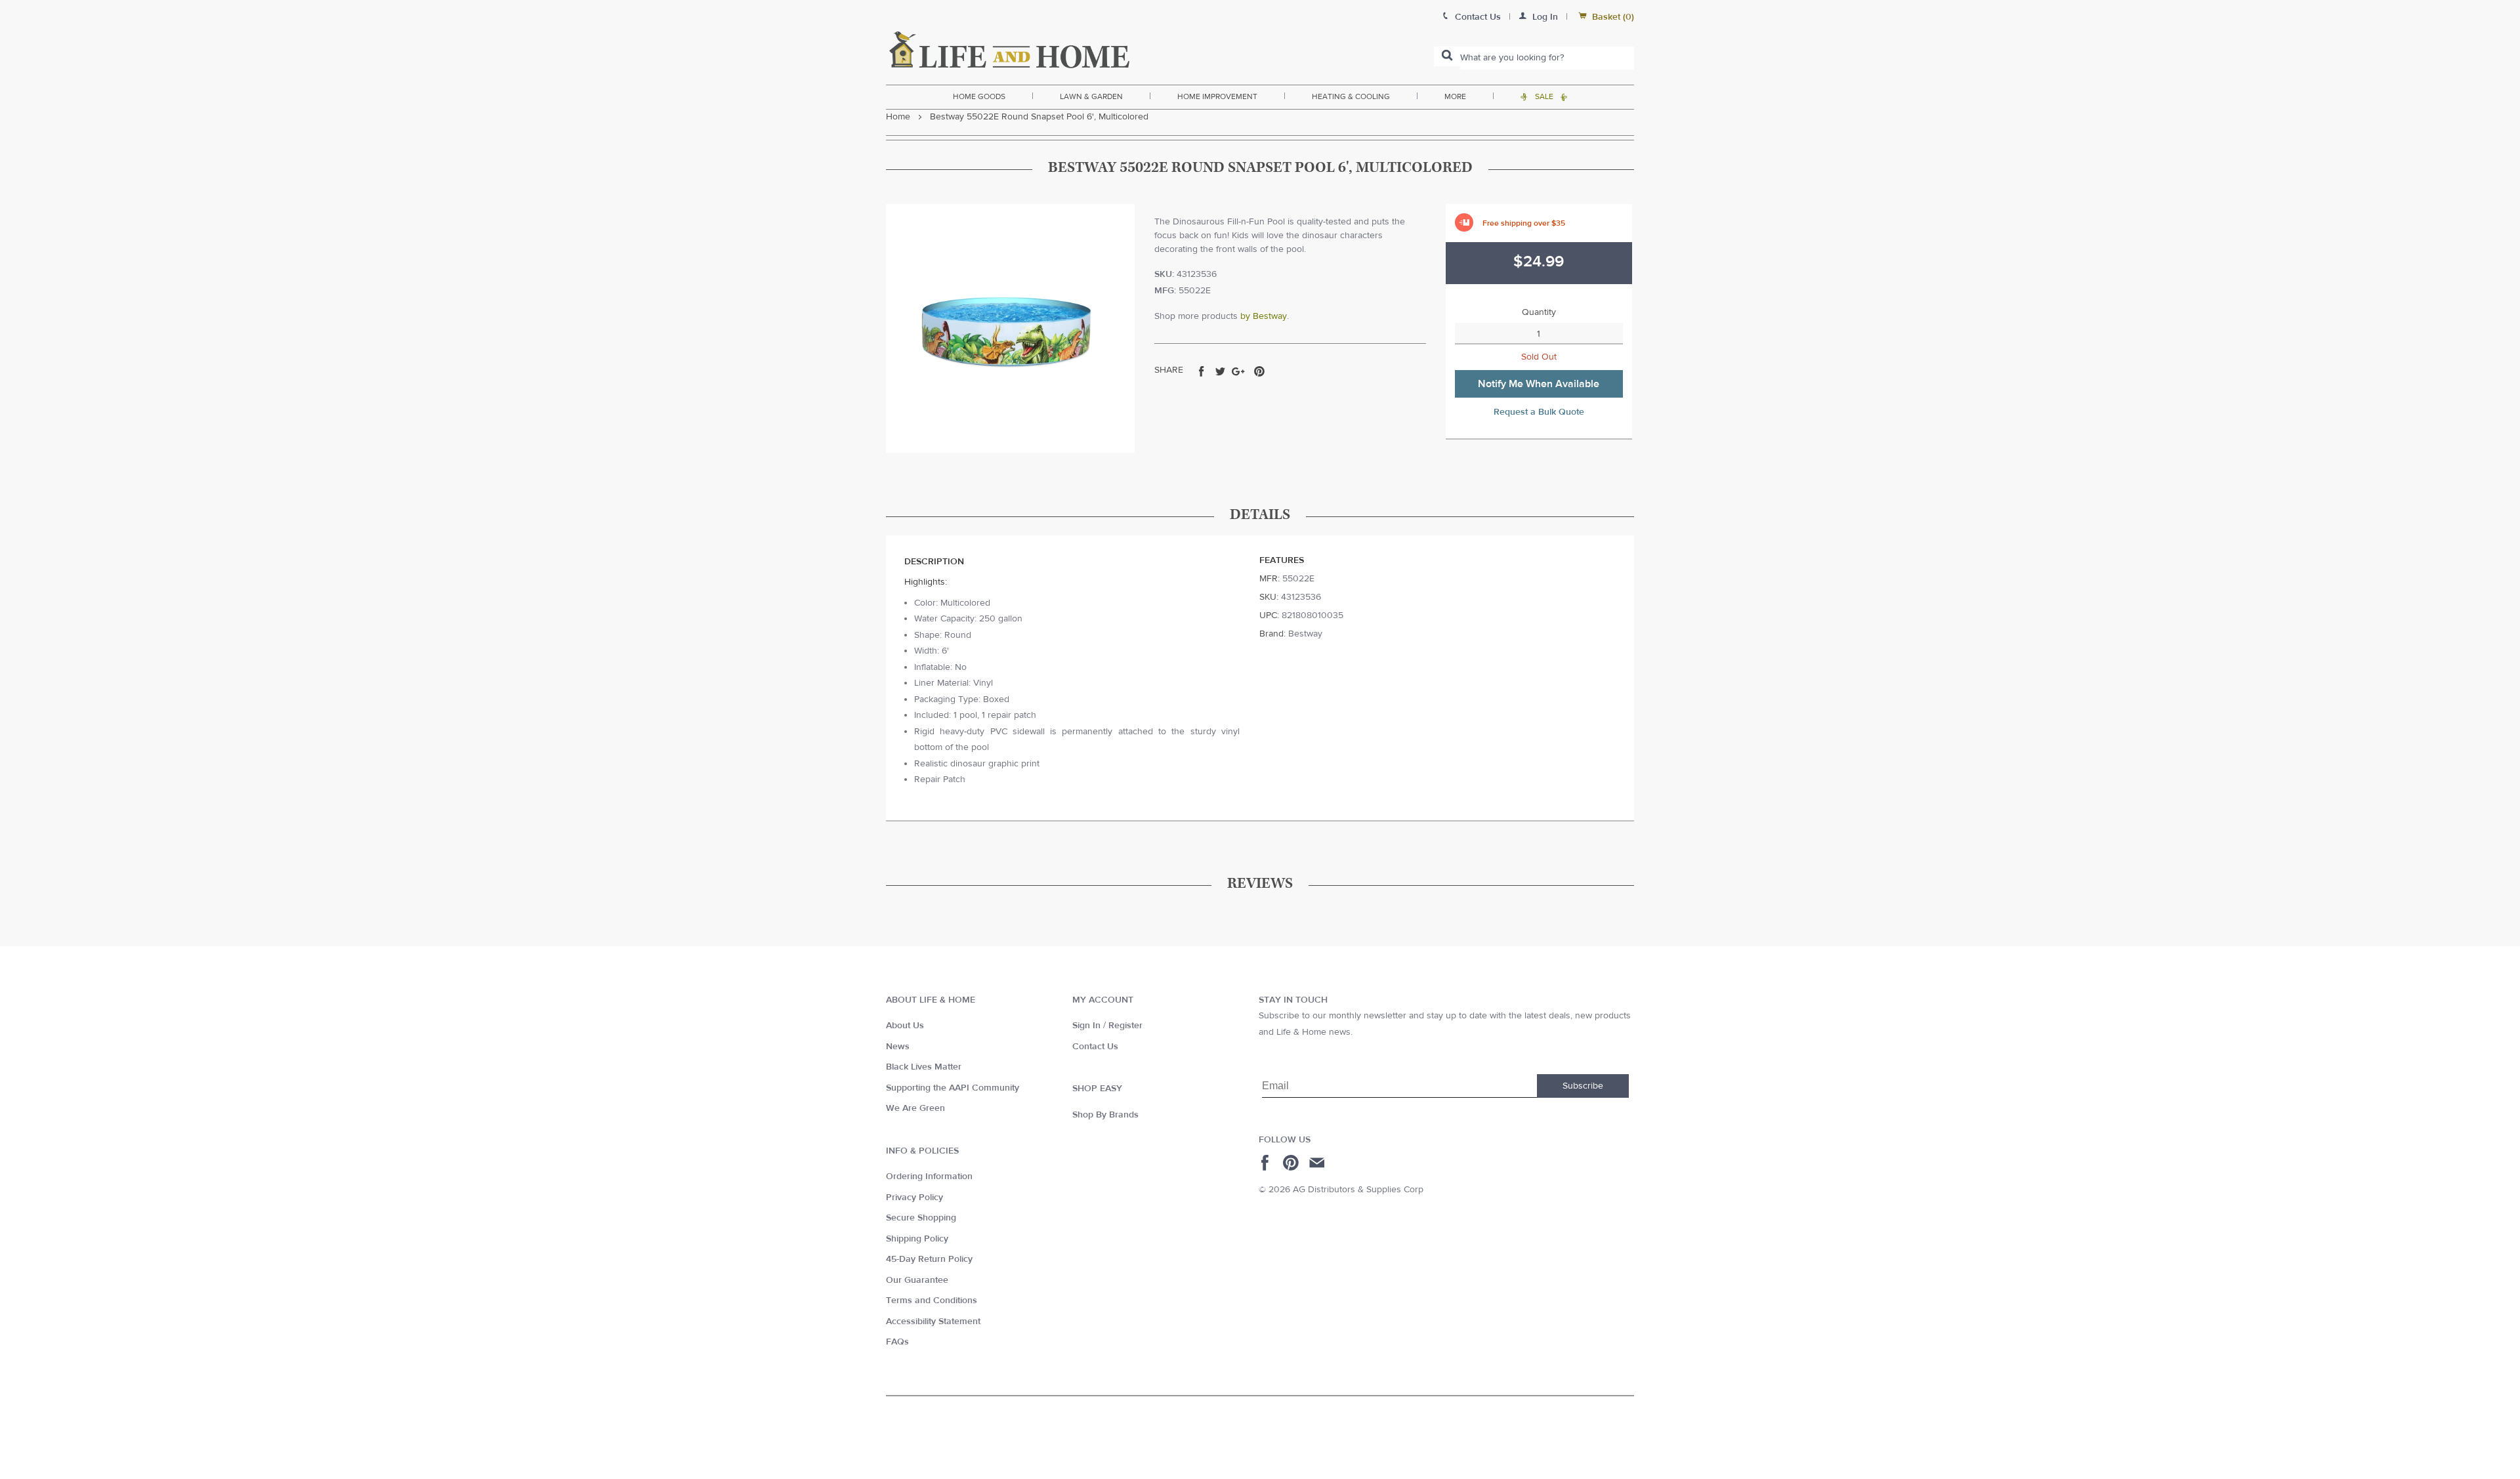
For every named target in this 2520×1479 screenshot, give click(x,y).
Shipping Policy (917, 1239)
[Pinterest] (1292, 1163)
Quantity (1539, 312)
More (1455, 96)
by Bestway (1264, 316)
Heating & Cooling (1351, 96)
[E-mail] (1318, 1163)
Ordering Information (929, 1177)
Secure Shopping (921, 1218)
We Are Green (915, 1108)
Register (1125, 1026)
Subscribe (1583, 1086)
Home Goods (979, 96)
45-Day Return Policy (929, 1259)
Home (898, 117)
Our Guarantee (917, 1280)
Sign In (1086, 1026)
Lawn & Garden (1091, 96)
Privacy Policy (914, 1198)
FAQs (897, 1342)
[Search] (1447, 56)
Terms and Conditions (932, 1301)
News (898, 1047)
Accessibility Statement (933, 1322)
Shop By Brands (1105, 1115)
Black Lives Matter (924, 1067)
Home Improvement (1217, 96)
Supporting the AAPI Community (953, 1088)
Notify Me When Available (1539, 384)
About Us (905, 1026)
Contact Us (1095, 1047)
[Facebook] (1267, 1163)
